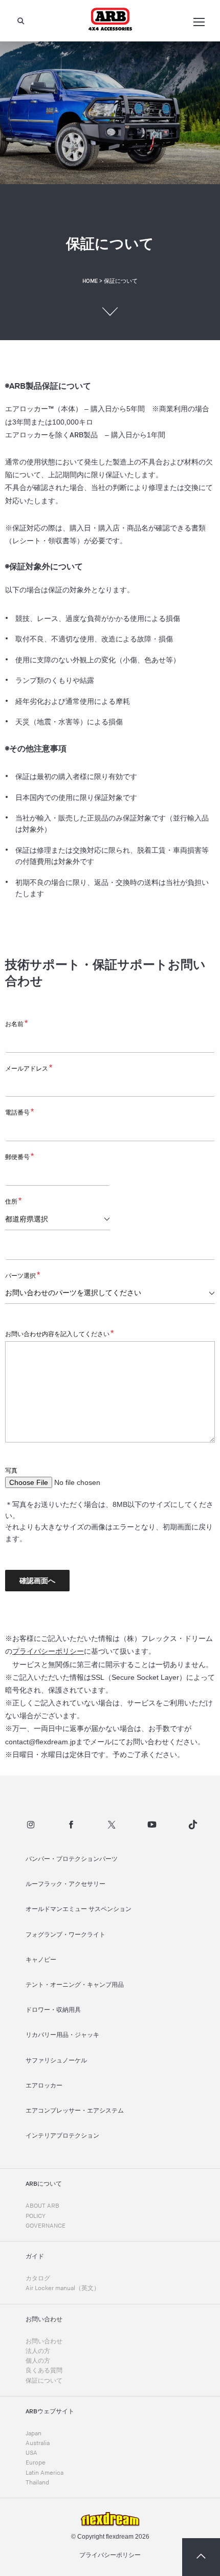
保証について (44, 2381)
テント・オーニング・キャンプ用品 (75, 1985)
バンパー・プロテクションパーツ (72, 1859)
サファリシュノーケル (56, 2061)
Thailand (37, 2483)
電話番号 (19, 1112)
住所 (13, 1201)
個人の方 (38, 2361)
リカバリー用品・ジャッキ (62, 2035)
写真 (11, 1471)
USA (31, 2453)
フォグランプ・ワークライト (65, 1935)
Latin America (45, 2473)
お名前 (16, 1023)
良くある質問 (44, 2371)
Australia (38, 2443)
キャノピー (41, 1960)
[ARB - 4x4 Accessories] (110, 19)
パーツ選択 (23, 1275)
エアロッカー (44, 2086)
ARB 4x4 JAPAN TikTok (193, 1825)
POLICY (36, 2216)
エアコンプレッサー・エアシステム (75, 2111)
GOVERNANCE (46, 2226)
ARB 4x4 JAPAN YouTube (152, 1825)
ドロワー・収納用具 (53, 2010)
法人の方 (38, 2351)
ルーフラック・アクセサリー (65, 1884)
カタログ (38, 2279)
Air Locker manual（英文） (63, 2288)
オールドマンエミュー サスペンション (79, 1909)
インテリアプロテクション (62, 2136)
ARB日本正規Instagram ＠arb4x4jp (31, 1825)
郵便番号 (19, 1156)
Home (90, 281)
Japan (34, 2434)
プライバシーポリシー (48, 1651)
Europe (36, 2463)
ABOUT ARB (42, 2206)
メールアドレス (29, 1068)
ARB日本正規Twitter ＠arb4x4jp (112, 1825)
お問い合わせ (44, 2341)
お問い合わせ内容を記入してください (59, 1333)
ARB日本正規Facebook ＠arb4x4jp (71, 1825)
